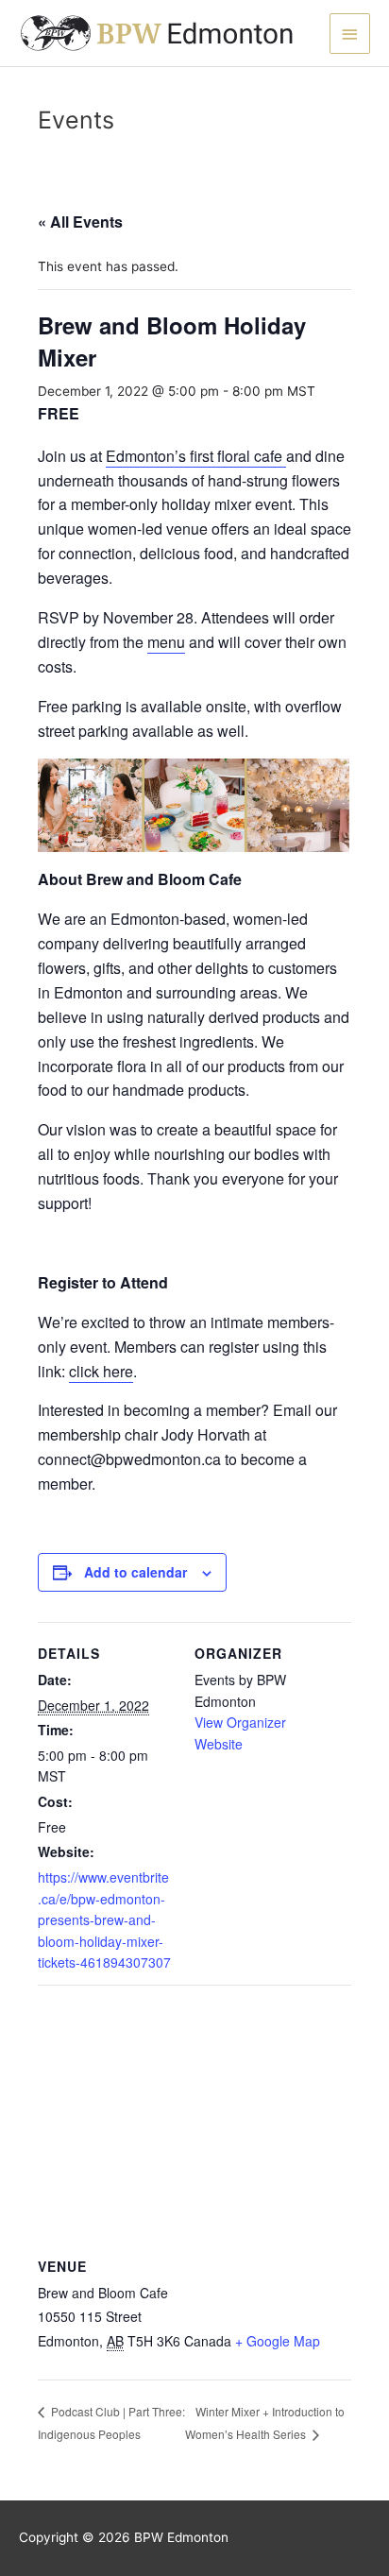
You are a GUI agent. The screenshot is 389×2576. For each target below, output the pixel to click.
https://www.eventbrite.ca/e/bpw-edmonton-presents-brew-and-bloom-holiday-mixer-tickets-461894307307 (104, 1919)
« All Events (80, 222)
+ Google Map (278, 2341)
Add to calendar (135, 1572)
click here (101, 1371)
